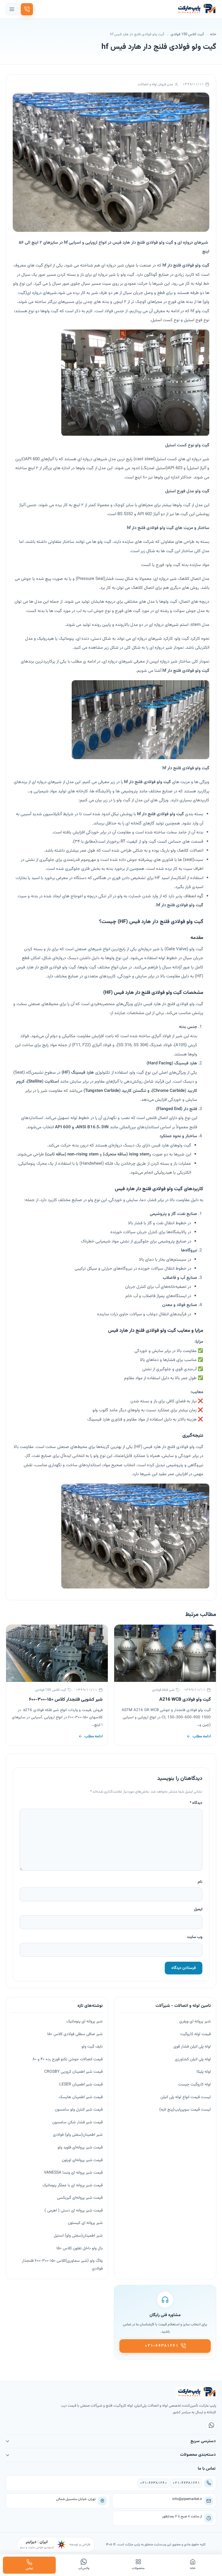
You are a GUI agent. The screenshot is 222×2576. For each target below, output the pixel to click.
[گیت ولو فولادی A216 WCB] (165, 1653)
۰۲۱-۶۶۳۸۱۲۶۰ (153, 2483)
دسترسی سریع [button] (203, 2441)
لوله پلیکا (204, 2072)
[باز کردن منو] (12, 9)
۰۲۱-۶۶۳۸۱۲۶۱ (186, 2483)
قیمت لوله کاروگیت (195, 2034)
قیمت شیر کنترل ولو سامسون (79, 2110)
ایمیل (198, 1909)
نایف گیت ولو (92, 2047)
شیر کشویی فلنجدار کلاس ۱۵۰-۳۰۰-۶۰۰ (66, 1700)
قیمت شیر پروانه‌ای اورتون (82, 2160)
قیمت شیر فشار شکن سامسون (77, 2122)
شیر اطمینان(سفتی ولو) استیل (78, 2236)
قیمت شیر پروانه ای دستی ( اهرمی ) (74, 2211)
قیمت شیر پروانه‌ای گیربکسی (80, 2198)
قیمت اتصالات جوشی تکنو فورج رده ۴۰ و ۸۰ (67, 2059)
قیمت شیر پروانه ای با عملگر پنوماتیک (73, 2185)
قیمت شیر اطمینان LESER (81, 2085)
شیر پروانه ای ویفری (195, 2022)
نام (200, 1882)
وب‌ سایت (195, 1937)
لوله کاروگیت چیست (194, 2085)
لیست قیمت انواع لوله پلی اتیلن (186, 2097)
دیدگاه (196, 1803)
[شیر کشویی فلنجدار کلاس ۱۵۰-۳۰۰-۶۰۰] (57, 1653)
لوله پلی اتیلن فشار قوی (192, 2047)
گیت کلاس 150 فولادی (187, 34)
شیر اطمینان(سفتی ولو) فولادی (78, 2135)
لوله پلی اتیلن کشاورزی (193, 2059)
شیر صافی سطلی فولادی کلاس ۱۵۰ (75, 2034)
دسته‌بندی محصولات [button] (198, 2455)
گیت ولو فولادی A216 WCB (185, 1700)
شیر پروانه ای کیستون (85, 2223)
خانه (213, 34)
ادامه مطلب (202, 1736)
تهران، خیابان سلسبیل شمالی (76, 2499)
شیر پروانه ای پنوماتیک (85, 2022)
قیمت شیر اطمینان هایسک (81, 2097)
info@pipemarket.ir (187, 2499)
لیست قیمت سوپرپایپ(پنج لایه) (185, 2110)
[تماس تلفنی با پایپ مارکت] (27, 9)
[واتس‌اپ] (211, 2425)
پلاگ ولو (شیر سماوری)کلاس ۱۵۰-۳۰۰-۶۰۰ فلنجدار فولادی (62, 2265)
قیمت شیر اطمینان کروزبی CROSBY (73, 2072)
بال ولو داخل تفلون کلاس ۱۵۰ (79, 2248)
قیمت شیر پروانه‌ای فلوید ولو (80, 2148)
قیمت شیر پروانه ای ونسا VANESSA (73, 2173)
